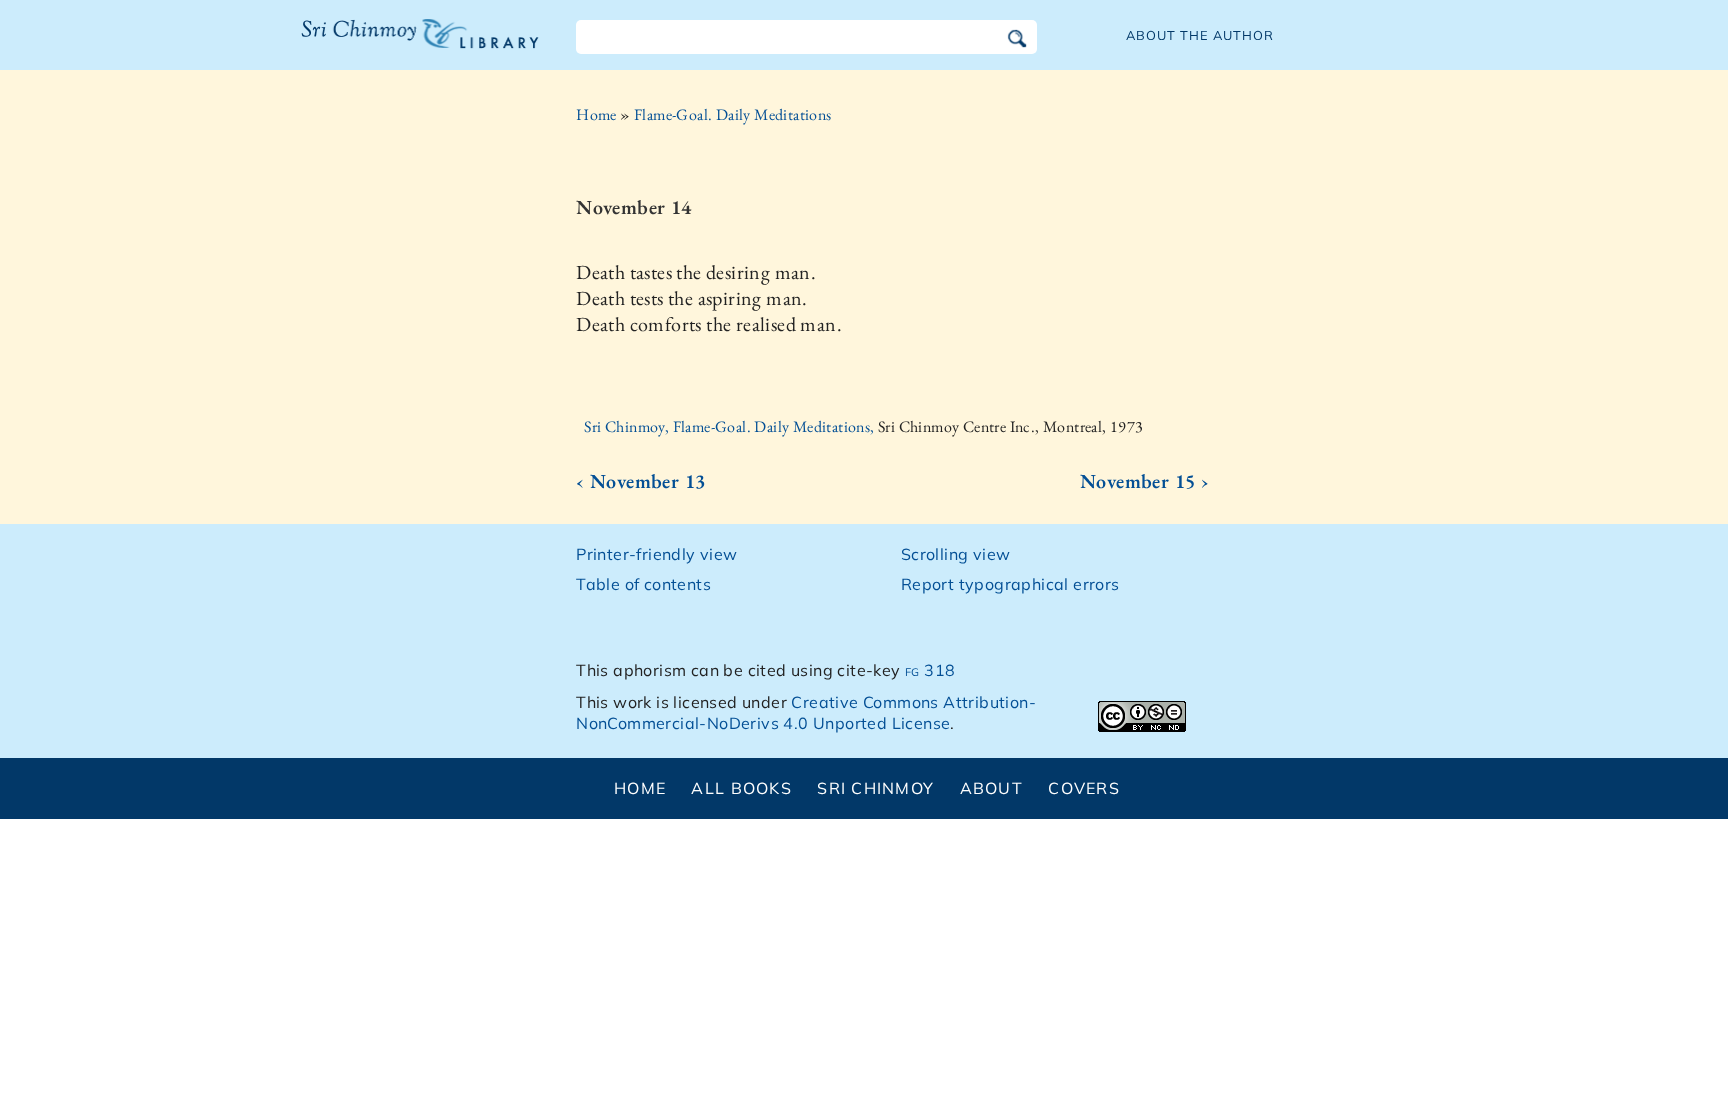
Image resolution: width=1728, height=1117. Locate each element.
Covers (1084, 788)
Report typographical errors (1010, 584)
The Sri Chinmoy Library (379, 46)
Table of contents (643, 584)
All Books (741, 788)
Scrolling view (956, 554)
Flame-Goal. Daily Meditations (733, 114)
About (991, 788)
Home (596, 114)
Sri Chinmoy (875, 788)
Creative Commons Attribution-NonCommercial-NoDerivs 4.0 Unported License (806, 712)
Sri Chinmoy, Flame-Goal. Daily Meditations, (731, 426)
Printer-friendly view (656, 554)
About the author (1200, 35)
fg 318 (930, 670)
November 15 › (1144, 481)
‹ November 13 (640, 481)
